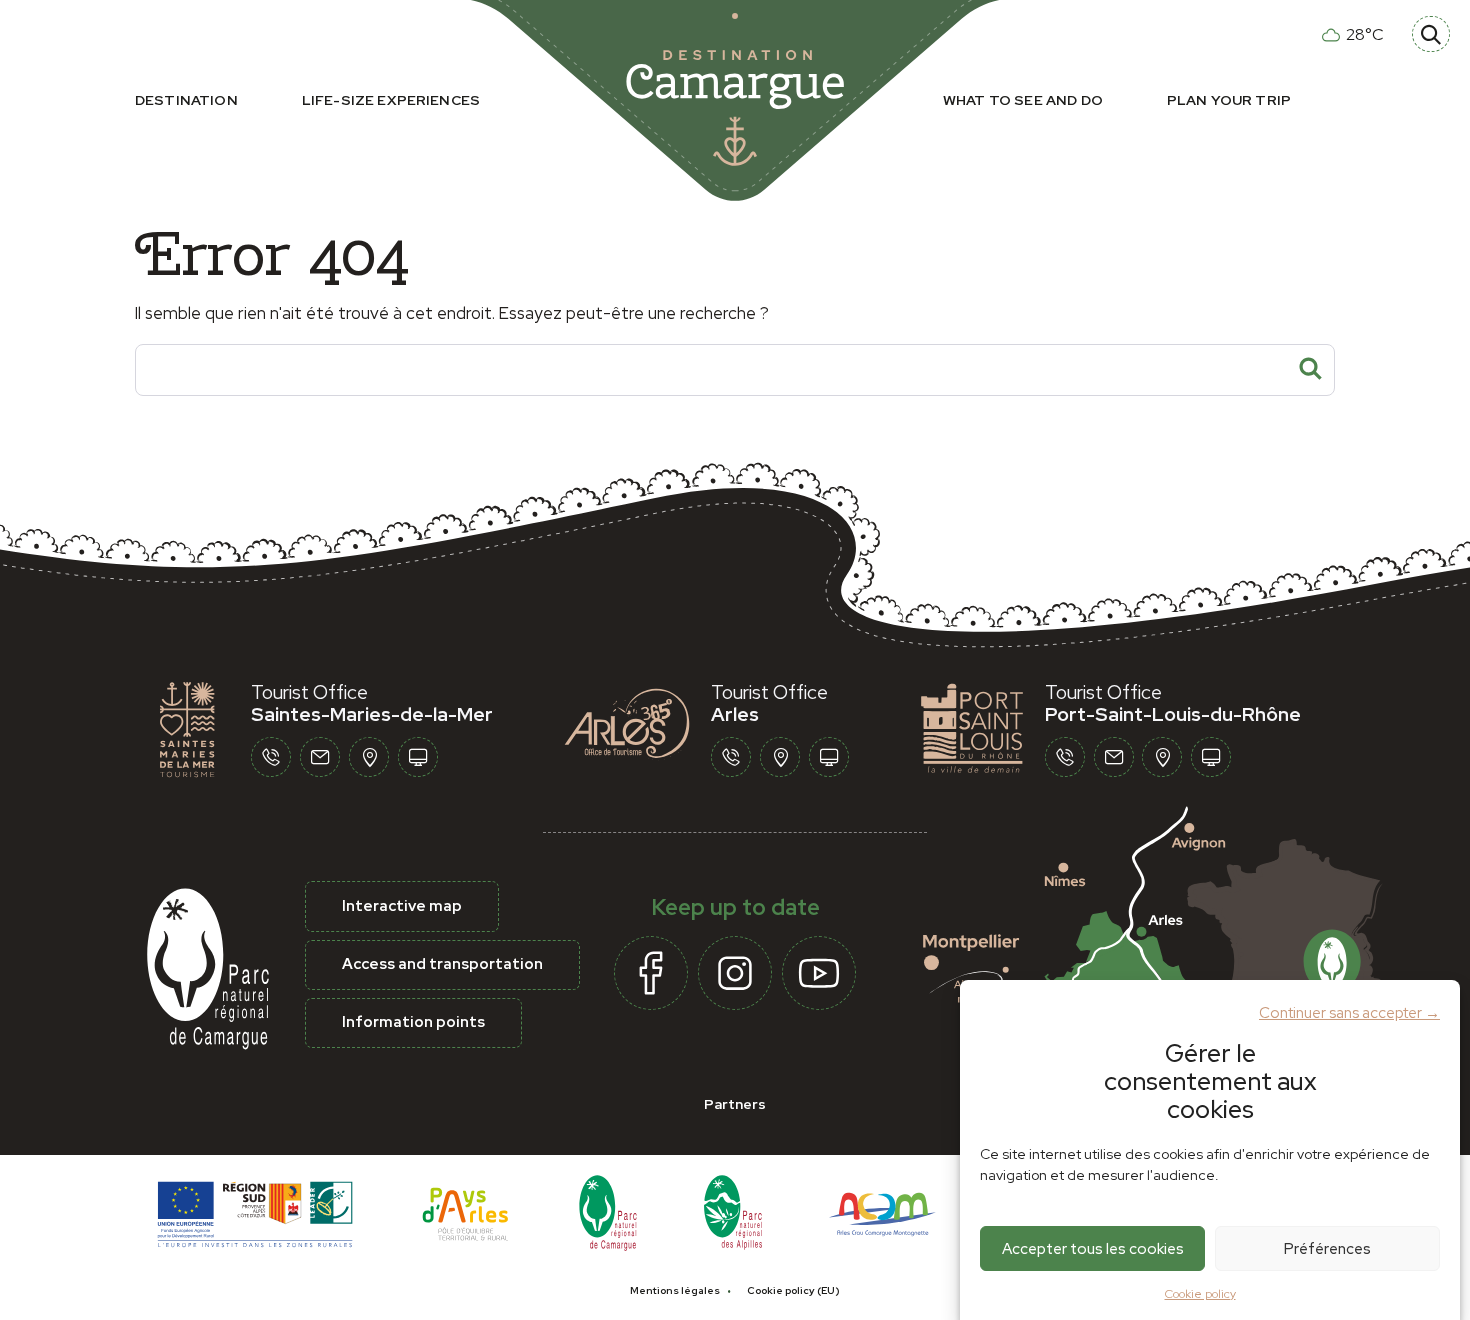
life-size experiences (391, 100)
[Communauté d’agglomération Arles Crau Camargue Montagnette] (882, 1211)
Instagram (735, 973)
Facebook (651, 973)
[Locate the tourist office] (369, 757)
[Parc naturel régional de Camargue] (608, 1211)
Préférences (1327, 1248)
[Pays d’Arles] (466, 1211)
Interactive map (402, 906)
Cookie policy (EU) (793, 1290)
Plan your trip (1229, 100)
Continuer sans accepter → (1349, 1012)
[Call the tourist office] (271, 757)
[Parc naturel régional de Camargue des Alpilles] (733, 1211)
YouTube (819, 973)
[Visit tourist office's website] (418, 757)
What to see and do (1023, 100)
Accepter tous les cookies (1093, 1248)
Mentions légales (675, 1290)
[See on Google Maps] (1171, 945)
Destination (186, 100)
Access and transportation (442, 964)
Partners (735, 1104)
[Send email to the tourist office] (320, 757)
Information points (413, 1022)
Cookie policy (1200, 1294)
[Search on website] (1431, 34)
